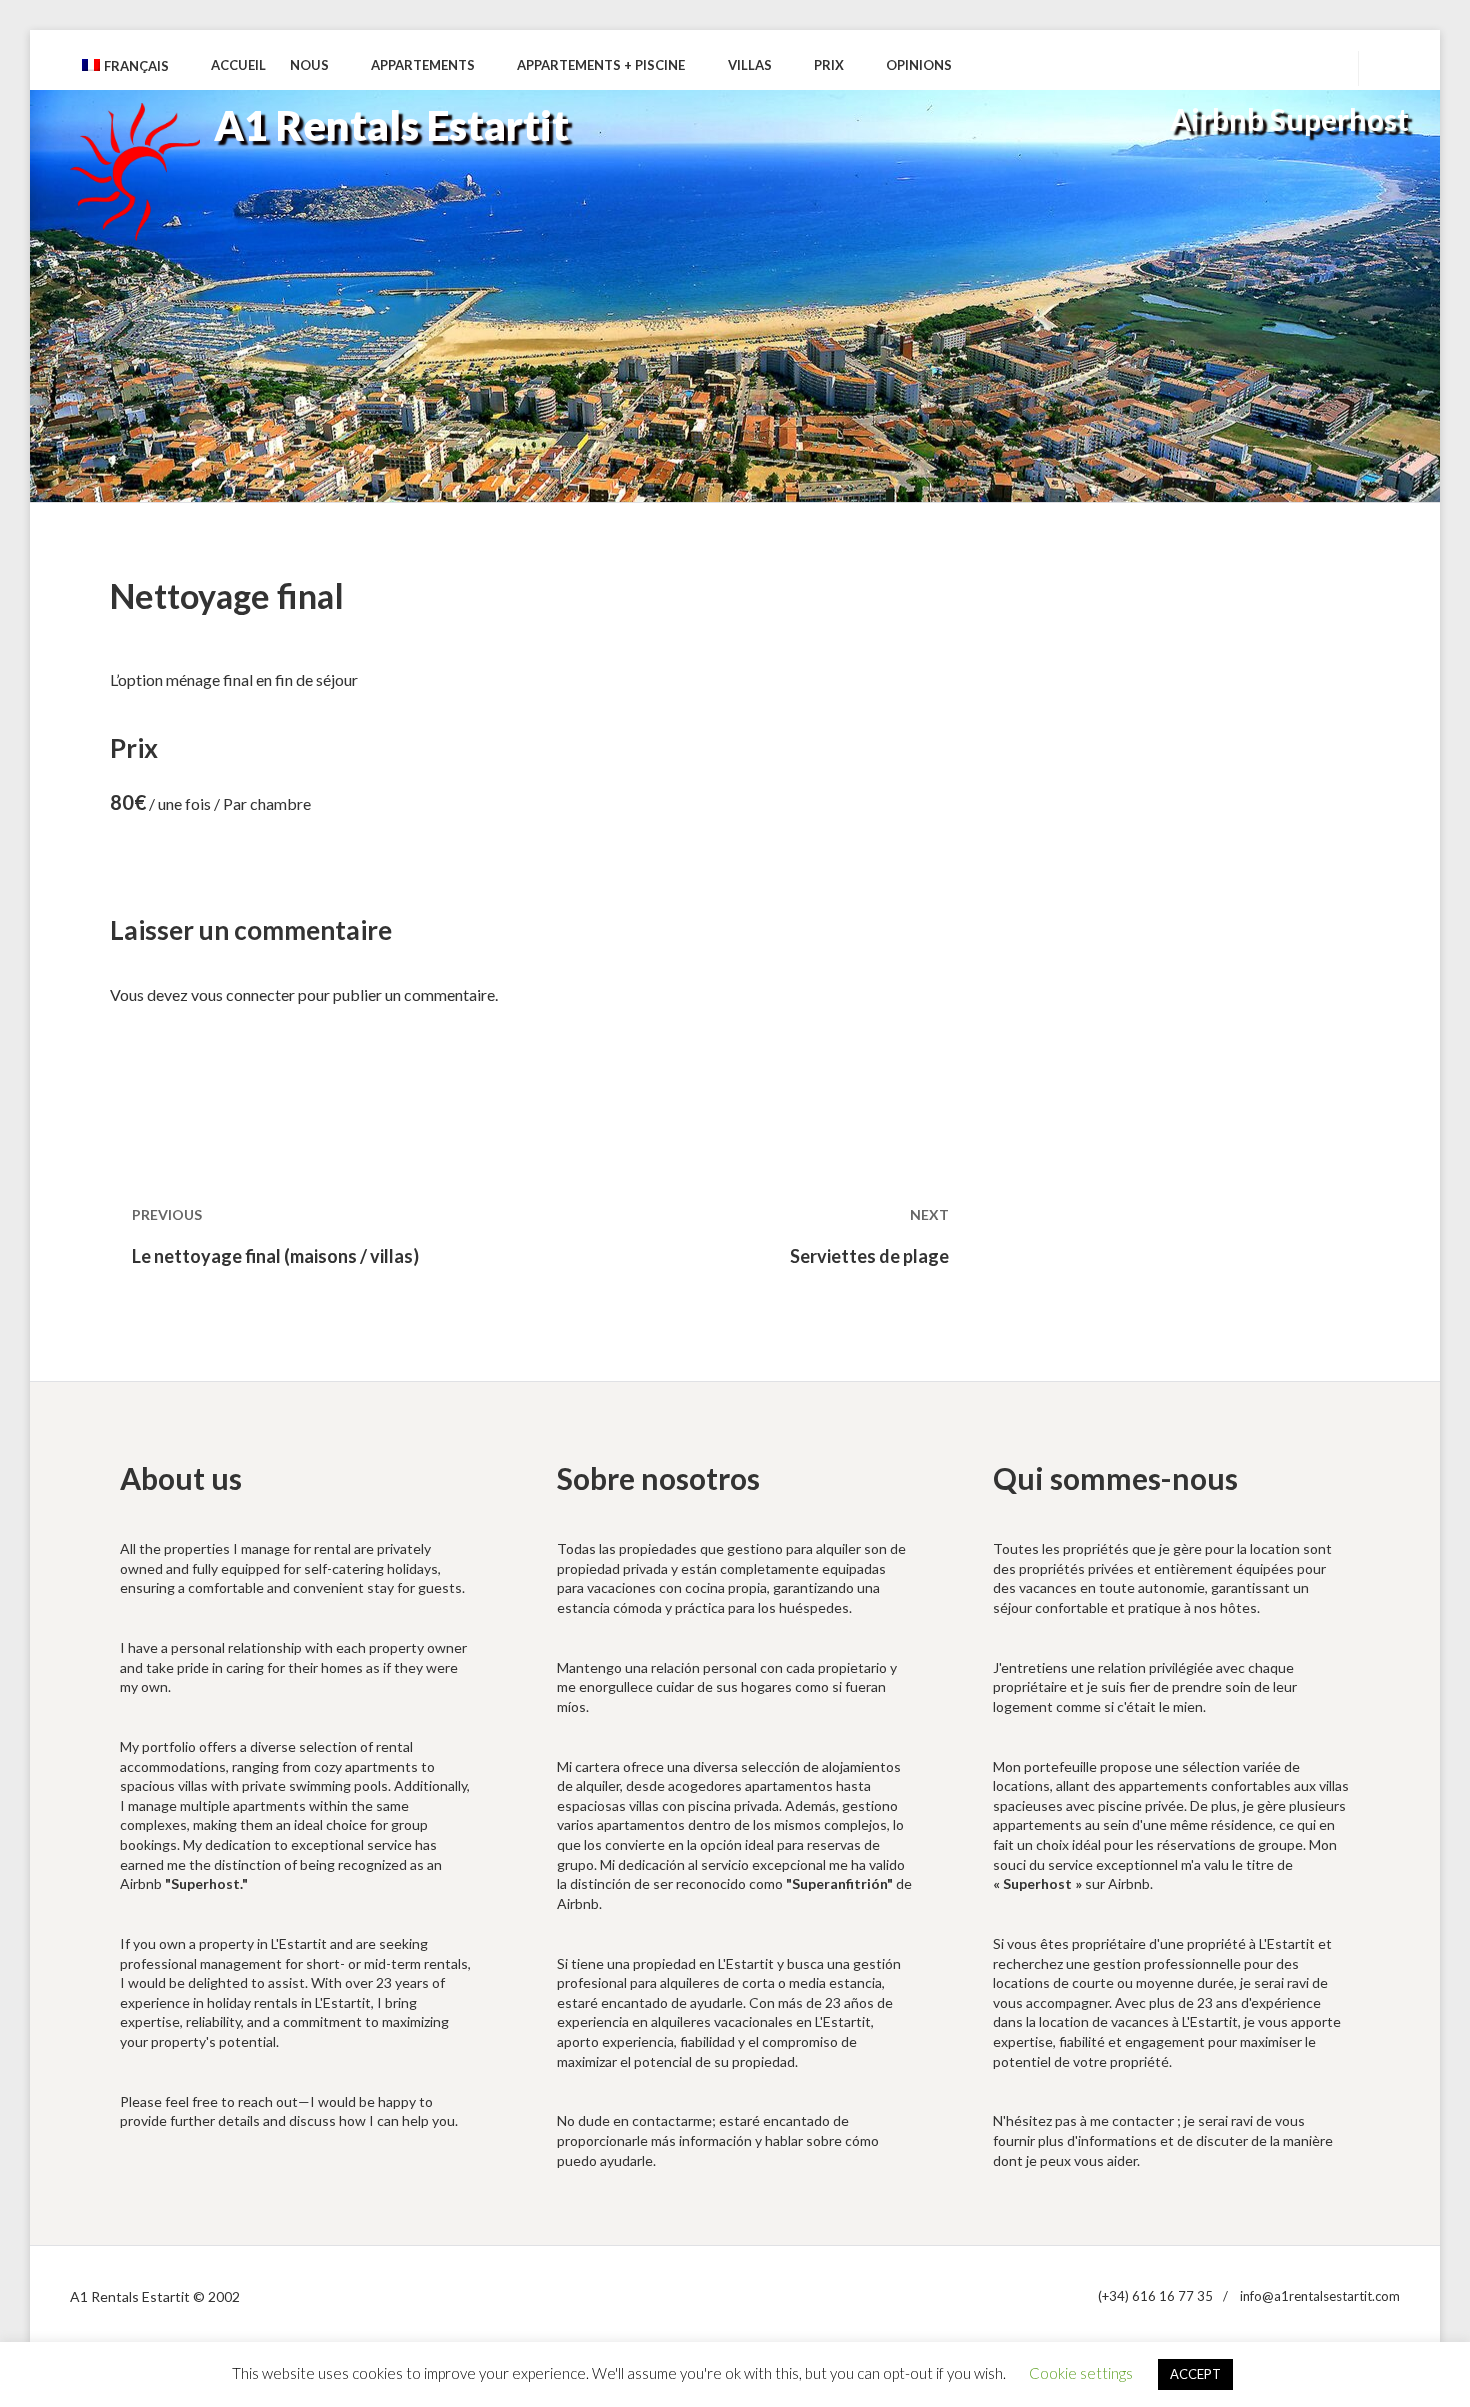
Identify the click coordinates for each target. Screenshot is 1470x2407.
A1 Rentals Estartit (391, 125)
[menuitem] (134, 66)
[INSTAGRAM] (1321, 66)
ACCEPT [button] (1195, 2374)
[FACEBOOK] (1285, 66)
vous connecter (243, 994)
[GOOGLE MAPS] (1249, 66)
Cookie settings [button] (1081, 2373)
